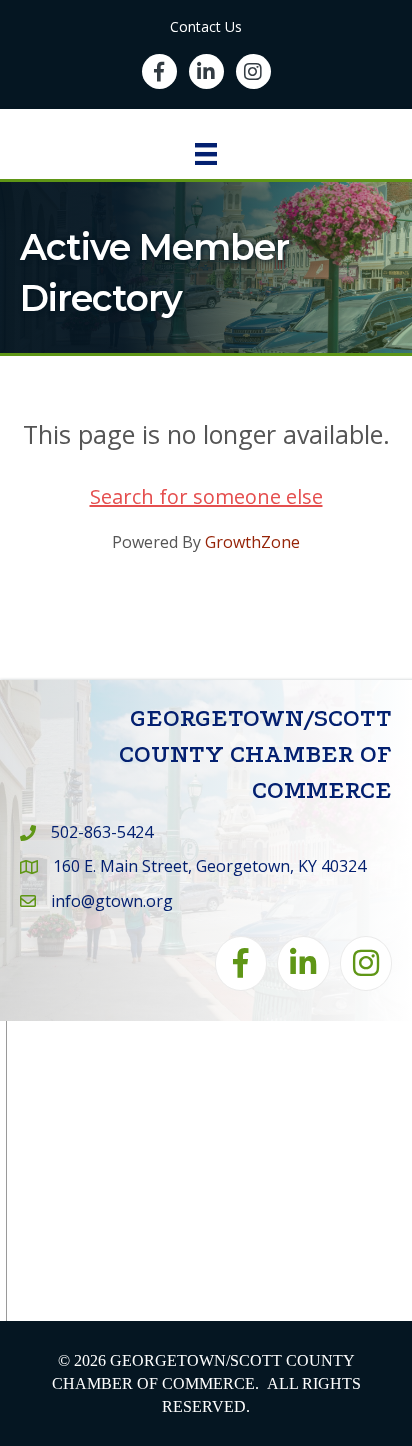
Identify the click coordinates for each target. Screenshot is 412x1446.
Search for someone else (206, 496)
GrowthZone (252, 542)
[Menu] (206, 154)
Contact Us (206, 26)
